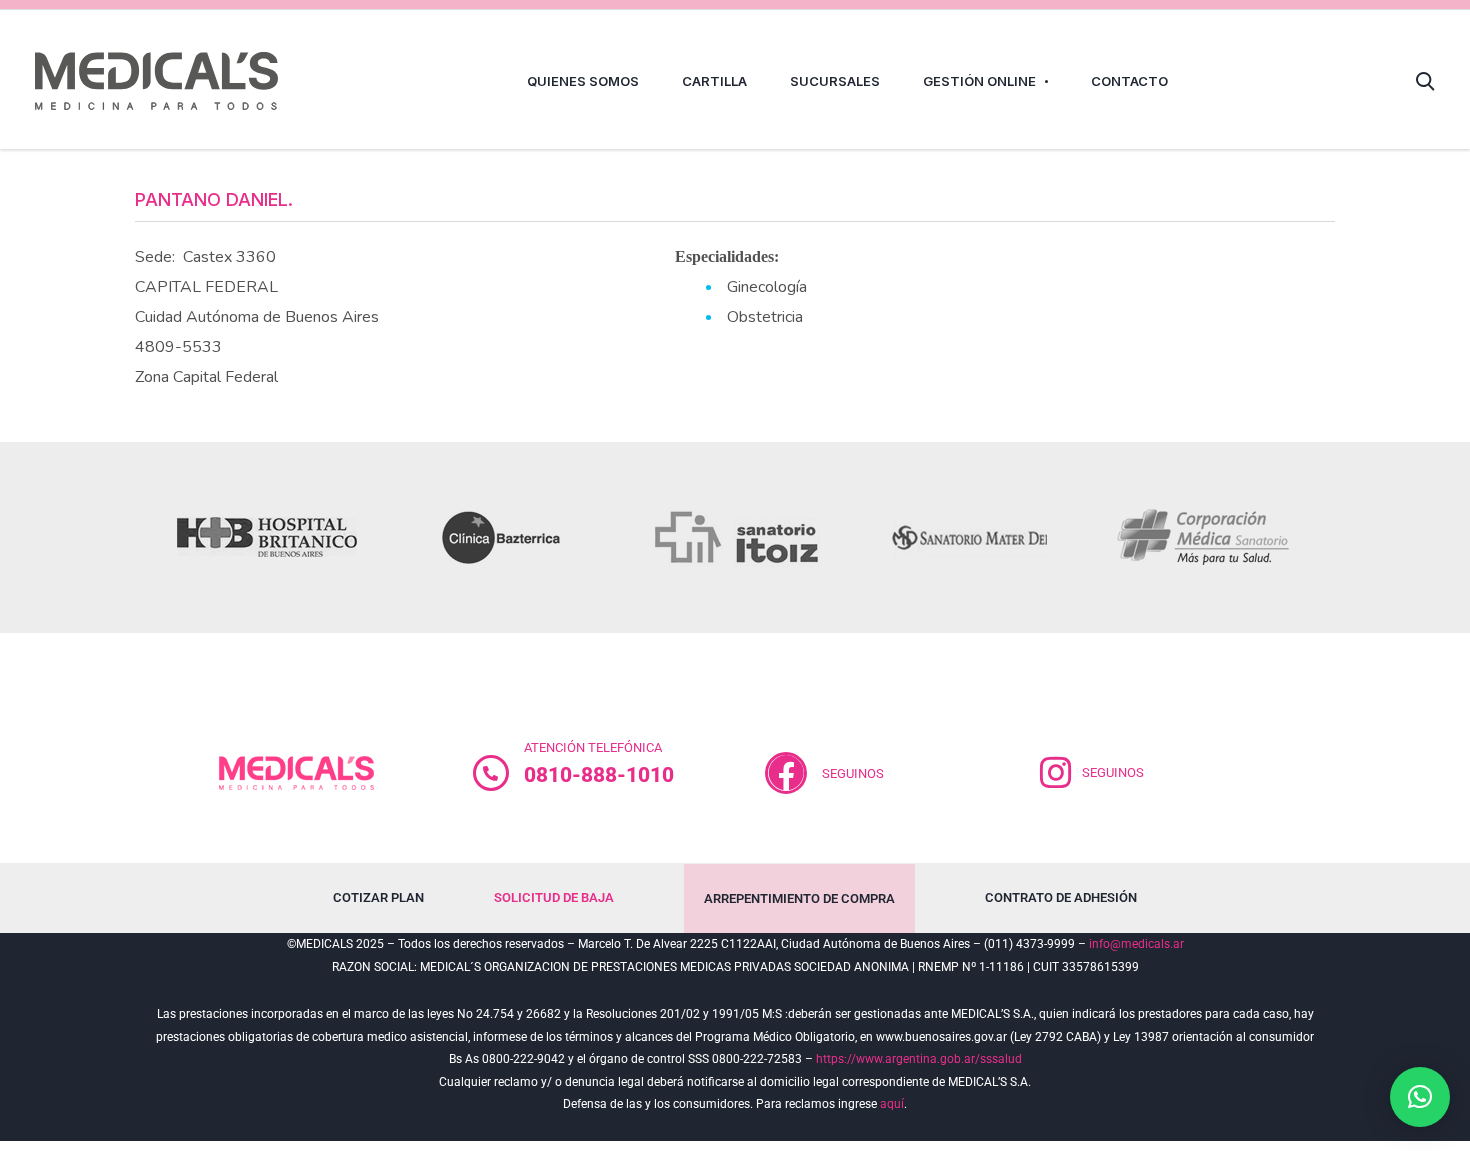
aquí (892, 1104)
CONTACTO (1129, 81)
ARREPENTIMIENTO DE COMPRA (799, 898)
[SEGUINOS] (1056, 773)
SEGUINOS (853, 773)
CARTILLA (714, 81)
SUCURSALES (835, 81)
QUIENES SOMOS (583, 81)
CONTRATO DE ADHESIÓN (1061, 897)
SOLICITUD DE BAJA (554, 897)
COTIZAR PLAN (378, 897)
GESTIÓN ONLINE (979, 81)
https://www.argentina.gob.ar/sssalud (919, 1059)
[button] (1420, 1097)
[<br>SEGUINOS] (786, 773)
